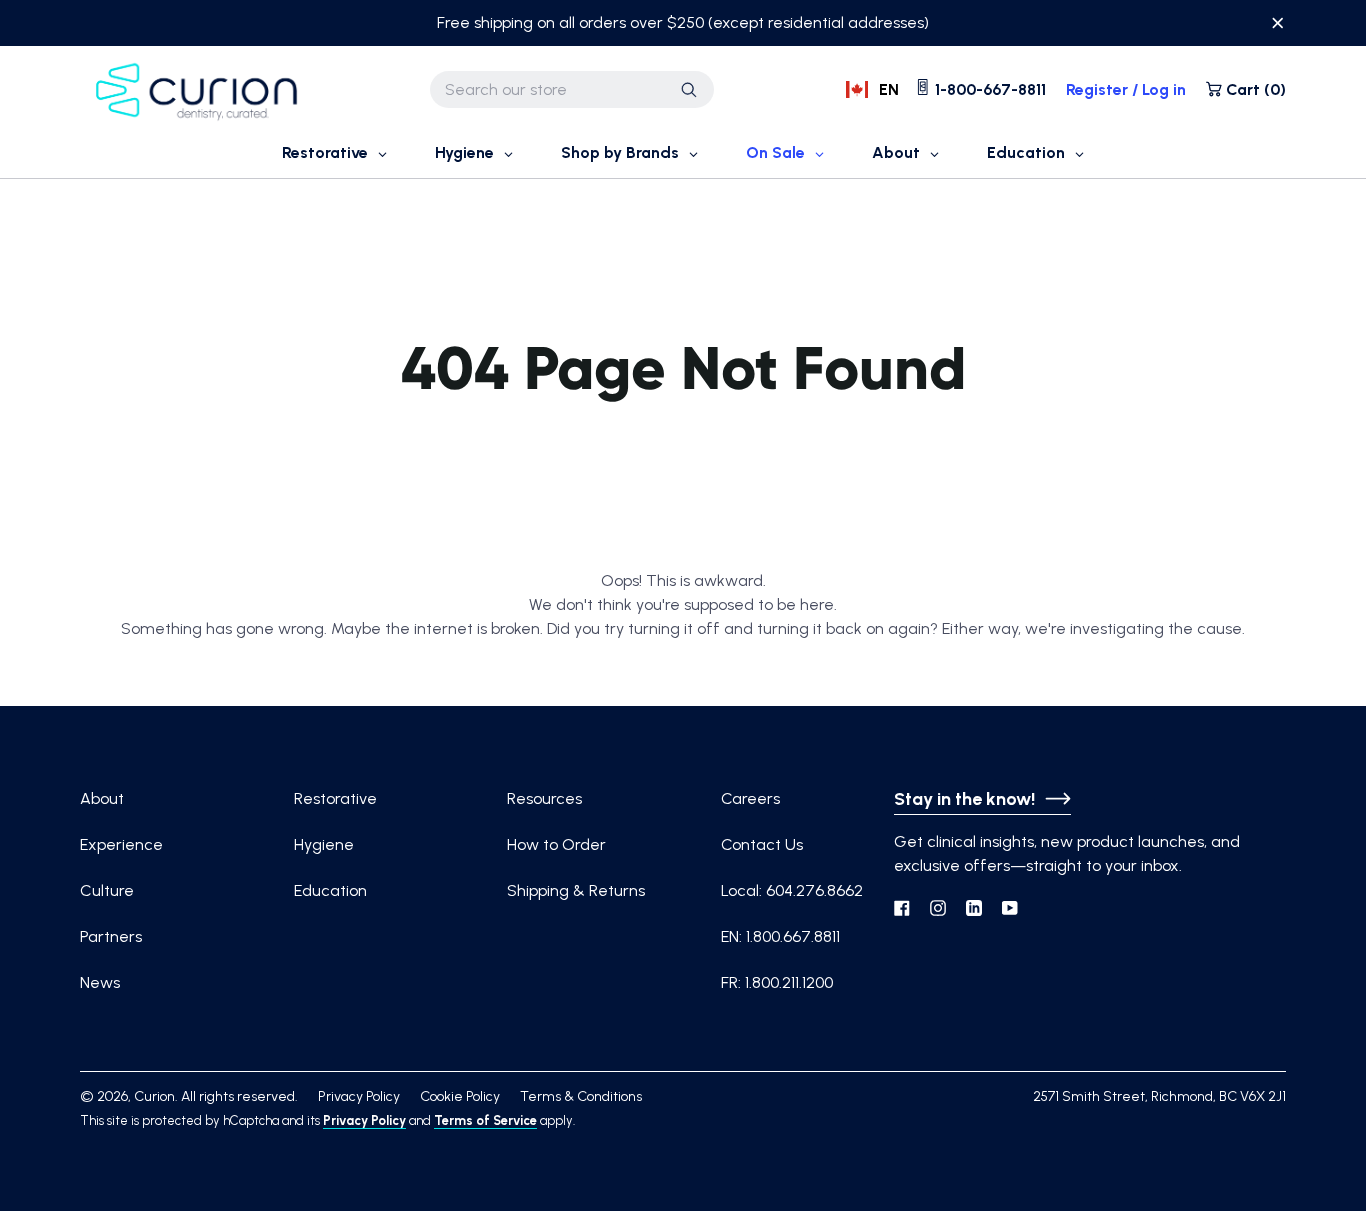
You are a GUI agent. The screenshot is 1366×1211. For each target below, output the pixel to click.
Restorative (335, 798)
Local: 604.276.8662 (792, 890)
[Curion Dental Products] (197, 90)
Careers (750, 798)
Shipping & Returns (576, 890)
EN (889, 89)
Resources (544, 798)
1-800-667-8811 (988, 89)
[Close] (1278, 26)
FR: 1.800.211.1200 (777, 982)
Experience (121, 844)
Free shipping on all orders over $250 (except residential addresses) (683, 22)
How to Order (556, 844)
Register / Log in (1126, 89)
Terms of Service (485, 1120)
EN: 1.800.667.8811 (780, 936)
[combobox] (572, 89)
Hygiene (324, 844)
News (100, 982)
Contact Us (762, 844)
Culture (107, 890)
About (102, 798)
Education (330, 890)
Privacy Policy (364, 1120)
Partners (111, 936)
